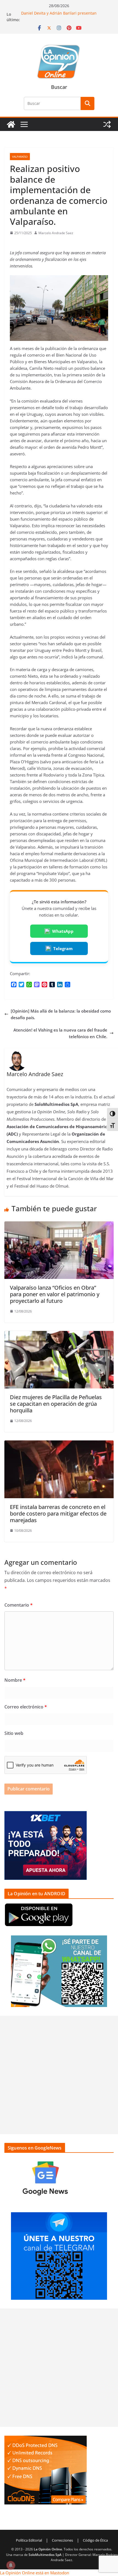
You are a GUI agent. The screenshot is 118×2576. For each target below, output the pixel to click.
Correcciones (62, 2540)
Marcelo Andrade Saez (56, 233)
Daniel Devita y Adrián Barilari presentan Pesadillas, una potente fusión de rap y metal (63, 17)
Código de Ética (95, 2540)
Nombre (15, 1680)
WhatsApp (63, 931)
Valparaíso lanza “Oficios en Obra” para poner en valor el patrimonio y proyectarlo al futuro (55, 1294)
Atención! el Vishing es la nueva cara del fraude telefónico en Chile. (60, 1033)
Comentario (19, 1605)
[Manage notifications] (11, 2565)
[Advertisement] (59, 2075)
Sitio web (14, 1733)
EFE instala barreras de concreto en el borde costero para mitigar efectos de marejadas (58, 1513)
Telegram (63, 948)
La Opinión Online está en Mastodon (35, 2573)
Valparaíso (20, 157)
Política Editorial (29, 2540)
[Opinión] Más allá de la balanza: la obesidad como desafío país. (61, 1014)
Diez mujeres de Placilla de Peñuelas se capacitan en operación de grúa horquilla (56, 1404)
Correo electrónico (26, 1707)
